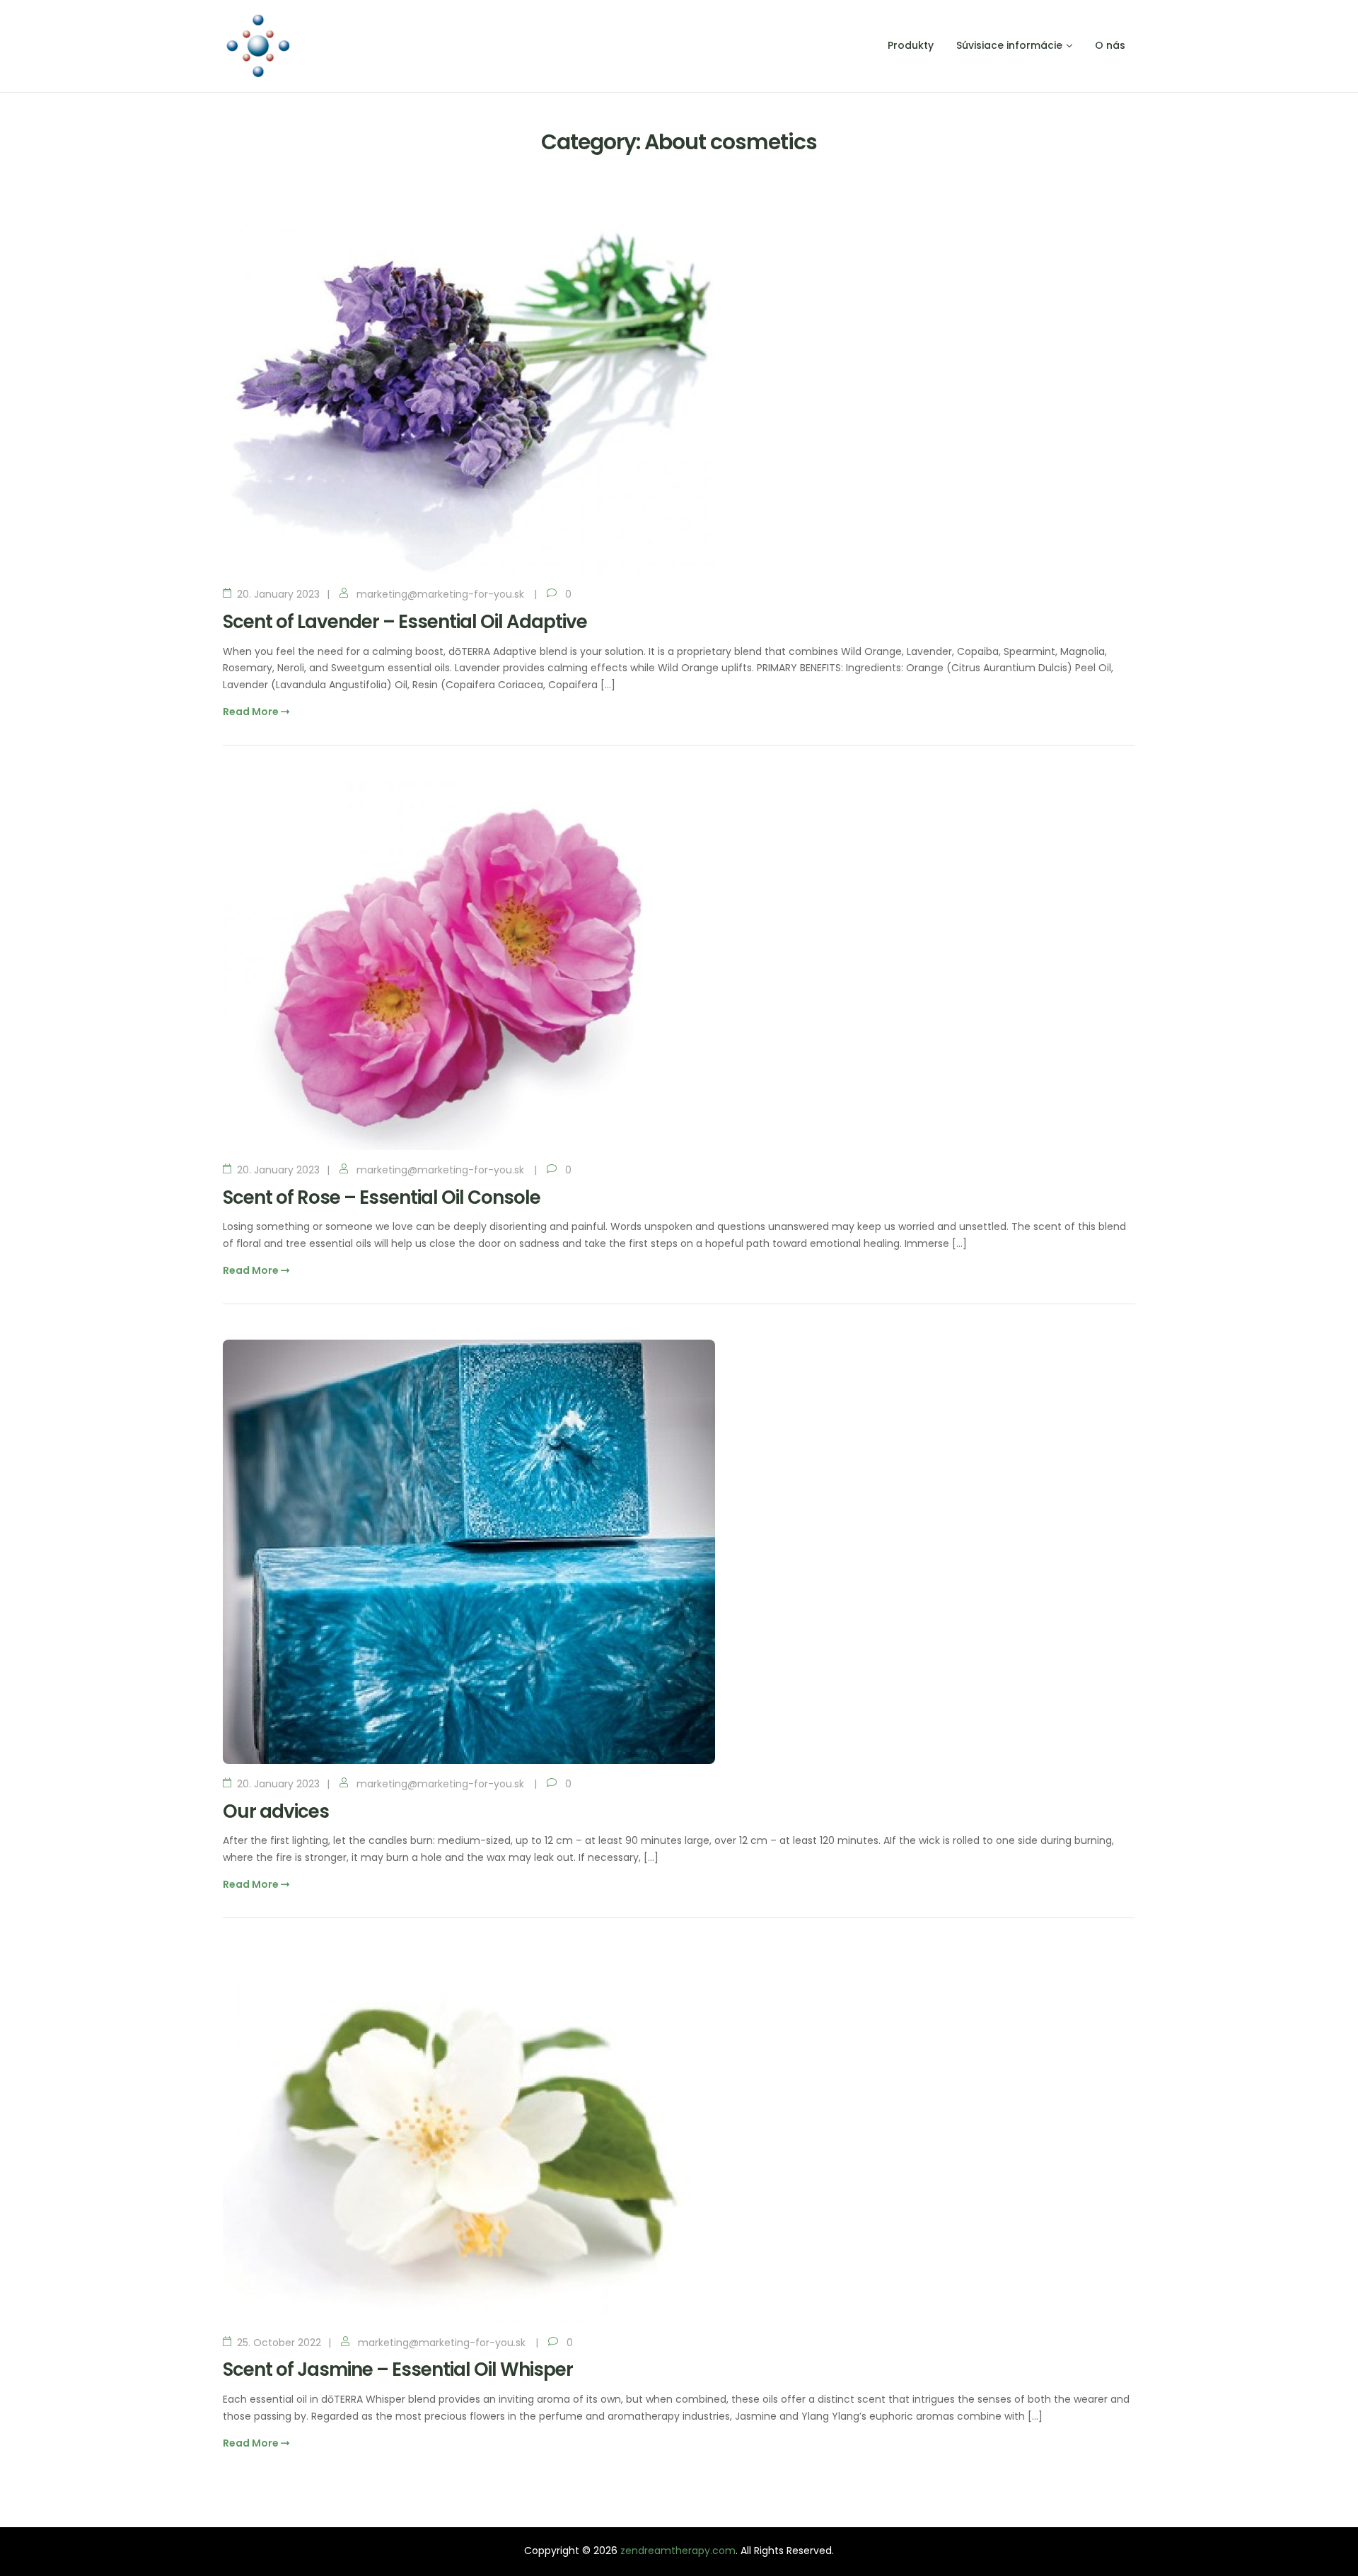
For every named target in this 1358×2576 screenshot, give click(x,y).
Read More (252, 712)
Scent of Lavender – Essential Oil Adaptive (405, 622)
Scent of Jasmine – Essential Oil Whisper (398, 2369)
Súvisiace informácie (1009, 45)
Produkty (911, 45)
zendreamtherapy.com (678, 2551)
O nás (1110, 45)
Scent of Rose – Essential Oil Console (382, 1197)
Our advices (276, 1811)
